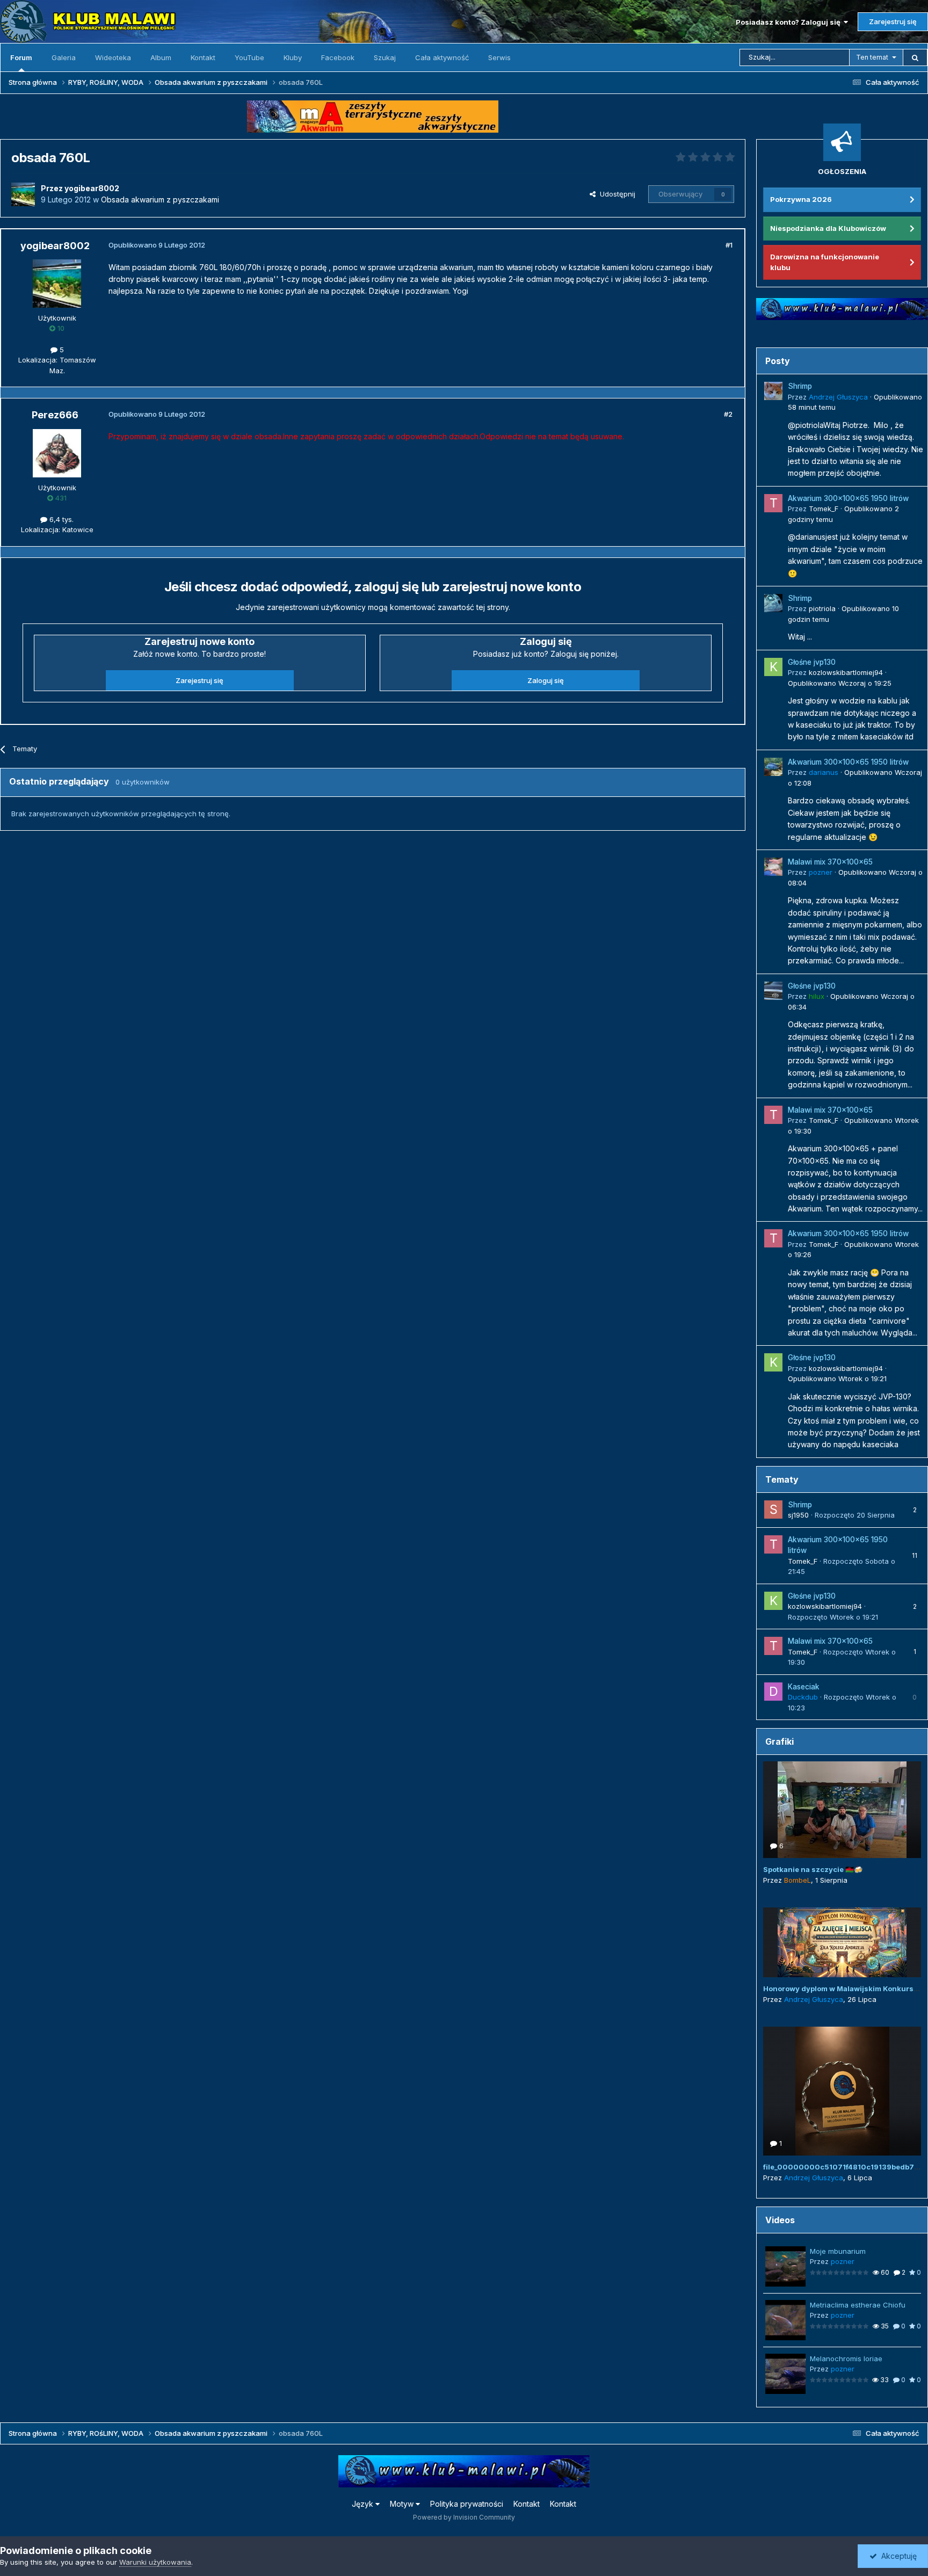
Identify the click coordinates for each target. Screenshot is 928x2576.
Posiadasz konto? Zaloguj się (790, 22)
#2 (728, 414)
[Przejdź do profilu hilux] (773, 991)
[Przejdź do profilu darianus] (773, 767)
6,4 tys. (60, 519)
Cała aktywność (442, 57)
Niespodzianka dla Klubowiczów (828, 228)
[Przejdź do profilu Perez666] (57, 453)
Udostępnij (615, 194)
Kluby (293, 57)
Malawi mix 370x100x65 (830, 862)
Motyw (403, 2504)
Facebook (338, 57)
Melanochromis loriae (846, 2359)
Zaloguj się (546, 680)
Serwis (499, 57)
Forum (21, 57)
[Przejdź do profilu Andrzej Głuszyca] (773, 391)
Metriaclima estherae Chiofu (858, 2305)
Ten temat (872, 57)
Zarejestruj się (893, 21)
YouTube (249, 57)
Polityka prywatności (467, 2504)
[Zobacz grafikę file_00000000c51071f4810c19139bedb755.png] (842, 2091)
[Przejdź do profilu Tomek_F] (773, 503)
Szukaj (385, 57)
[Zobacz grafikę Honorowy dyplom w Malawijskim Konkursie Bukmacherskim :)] (842, 1942)
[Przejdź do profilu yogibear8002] (23, 194)
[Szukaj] (915, 57)
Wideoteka (113, 57)
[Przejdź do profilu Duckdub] (773, 1692)
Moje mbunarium (838, 2251)
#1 (729, 245)
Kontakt (203, 57)
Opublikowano (840, 683)
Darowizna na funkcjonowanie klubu (825, 262)
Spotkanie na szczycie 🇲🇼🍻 (813, 1869)
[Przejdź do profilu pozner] (773, 867)
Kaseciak (804, 1687)
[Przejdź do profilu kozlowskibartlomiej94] (773, 667)
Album (161, 57)
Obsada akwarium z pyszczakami (160, 199)
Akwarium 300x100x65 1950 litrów (848, 498)
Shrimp (800, 386)
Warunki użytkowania (155, 2562)
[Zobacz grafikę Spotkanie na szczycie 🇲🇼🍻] (842, 1810)
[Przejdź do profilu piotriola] (773, 603)
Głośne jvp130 (812, 662)
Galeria (64, 57)
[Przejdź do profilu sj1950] (773, 1510)
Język (364, 2504)
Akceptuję (897, 2556)
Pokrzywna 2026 (801, 199)
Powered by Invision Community (464, 2517)
